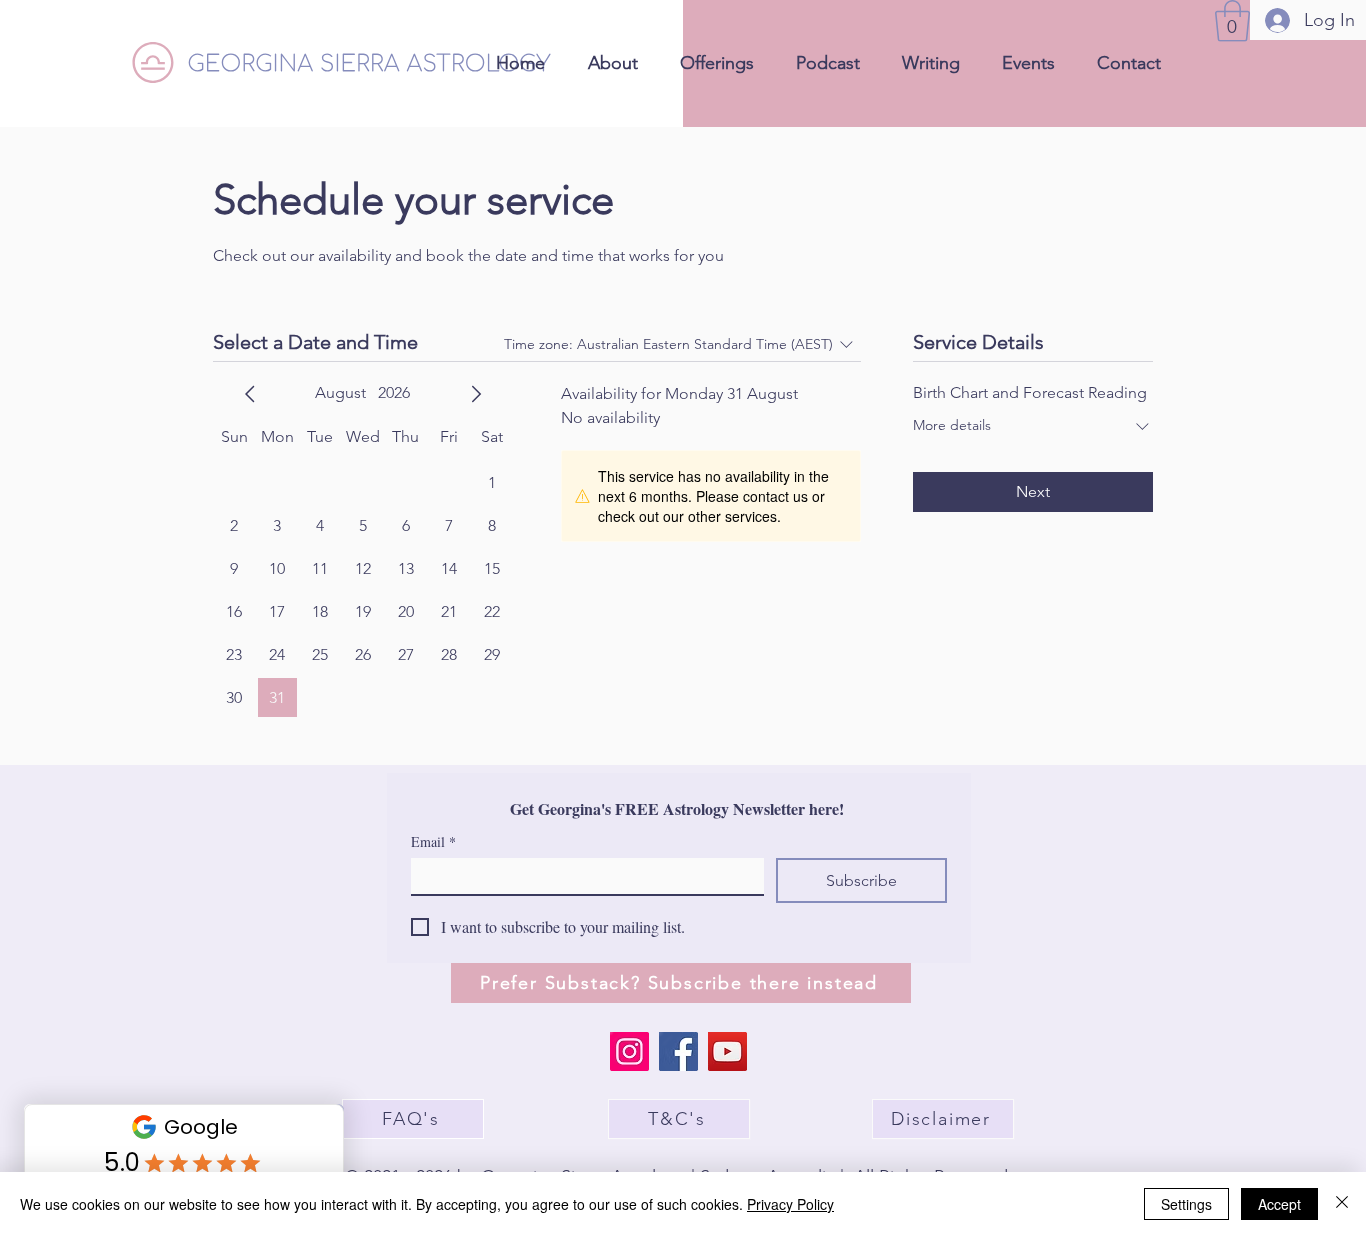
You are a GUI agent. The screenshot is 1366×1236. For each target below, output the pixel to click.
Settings (1186, 1204)
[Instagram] (629, 1051)
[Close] (1342, 1204)
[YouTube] (727, 1051)
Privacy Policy (790, 1204)
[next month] (476, 394)
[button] (1232, 21)
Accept (1279, 1204)
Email (433, 841)
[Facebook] (678, 1051)
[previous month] (250, 394)
